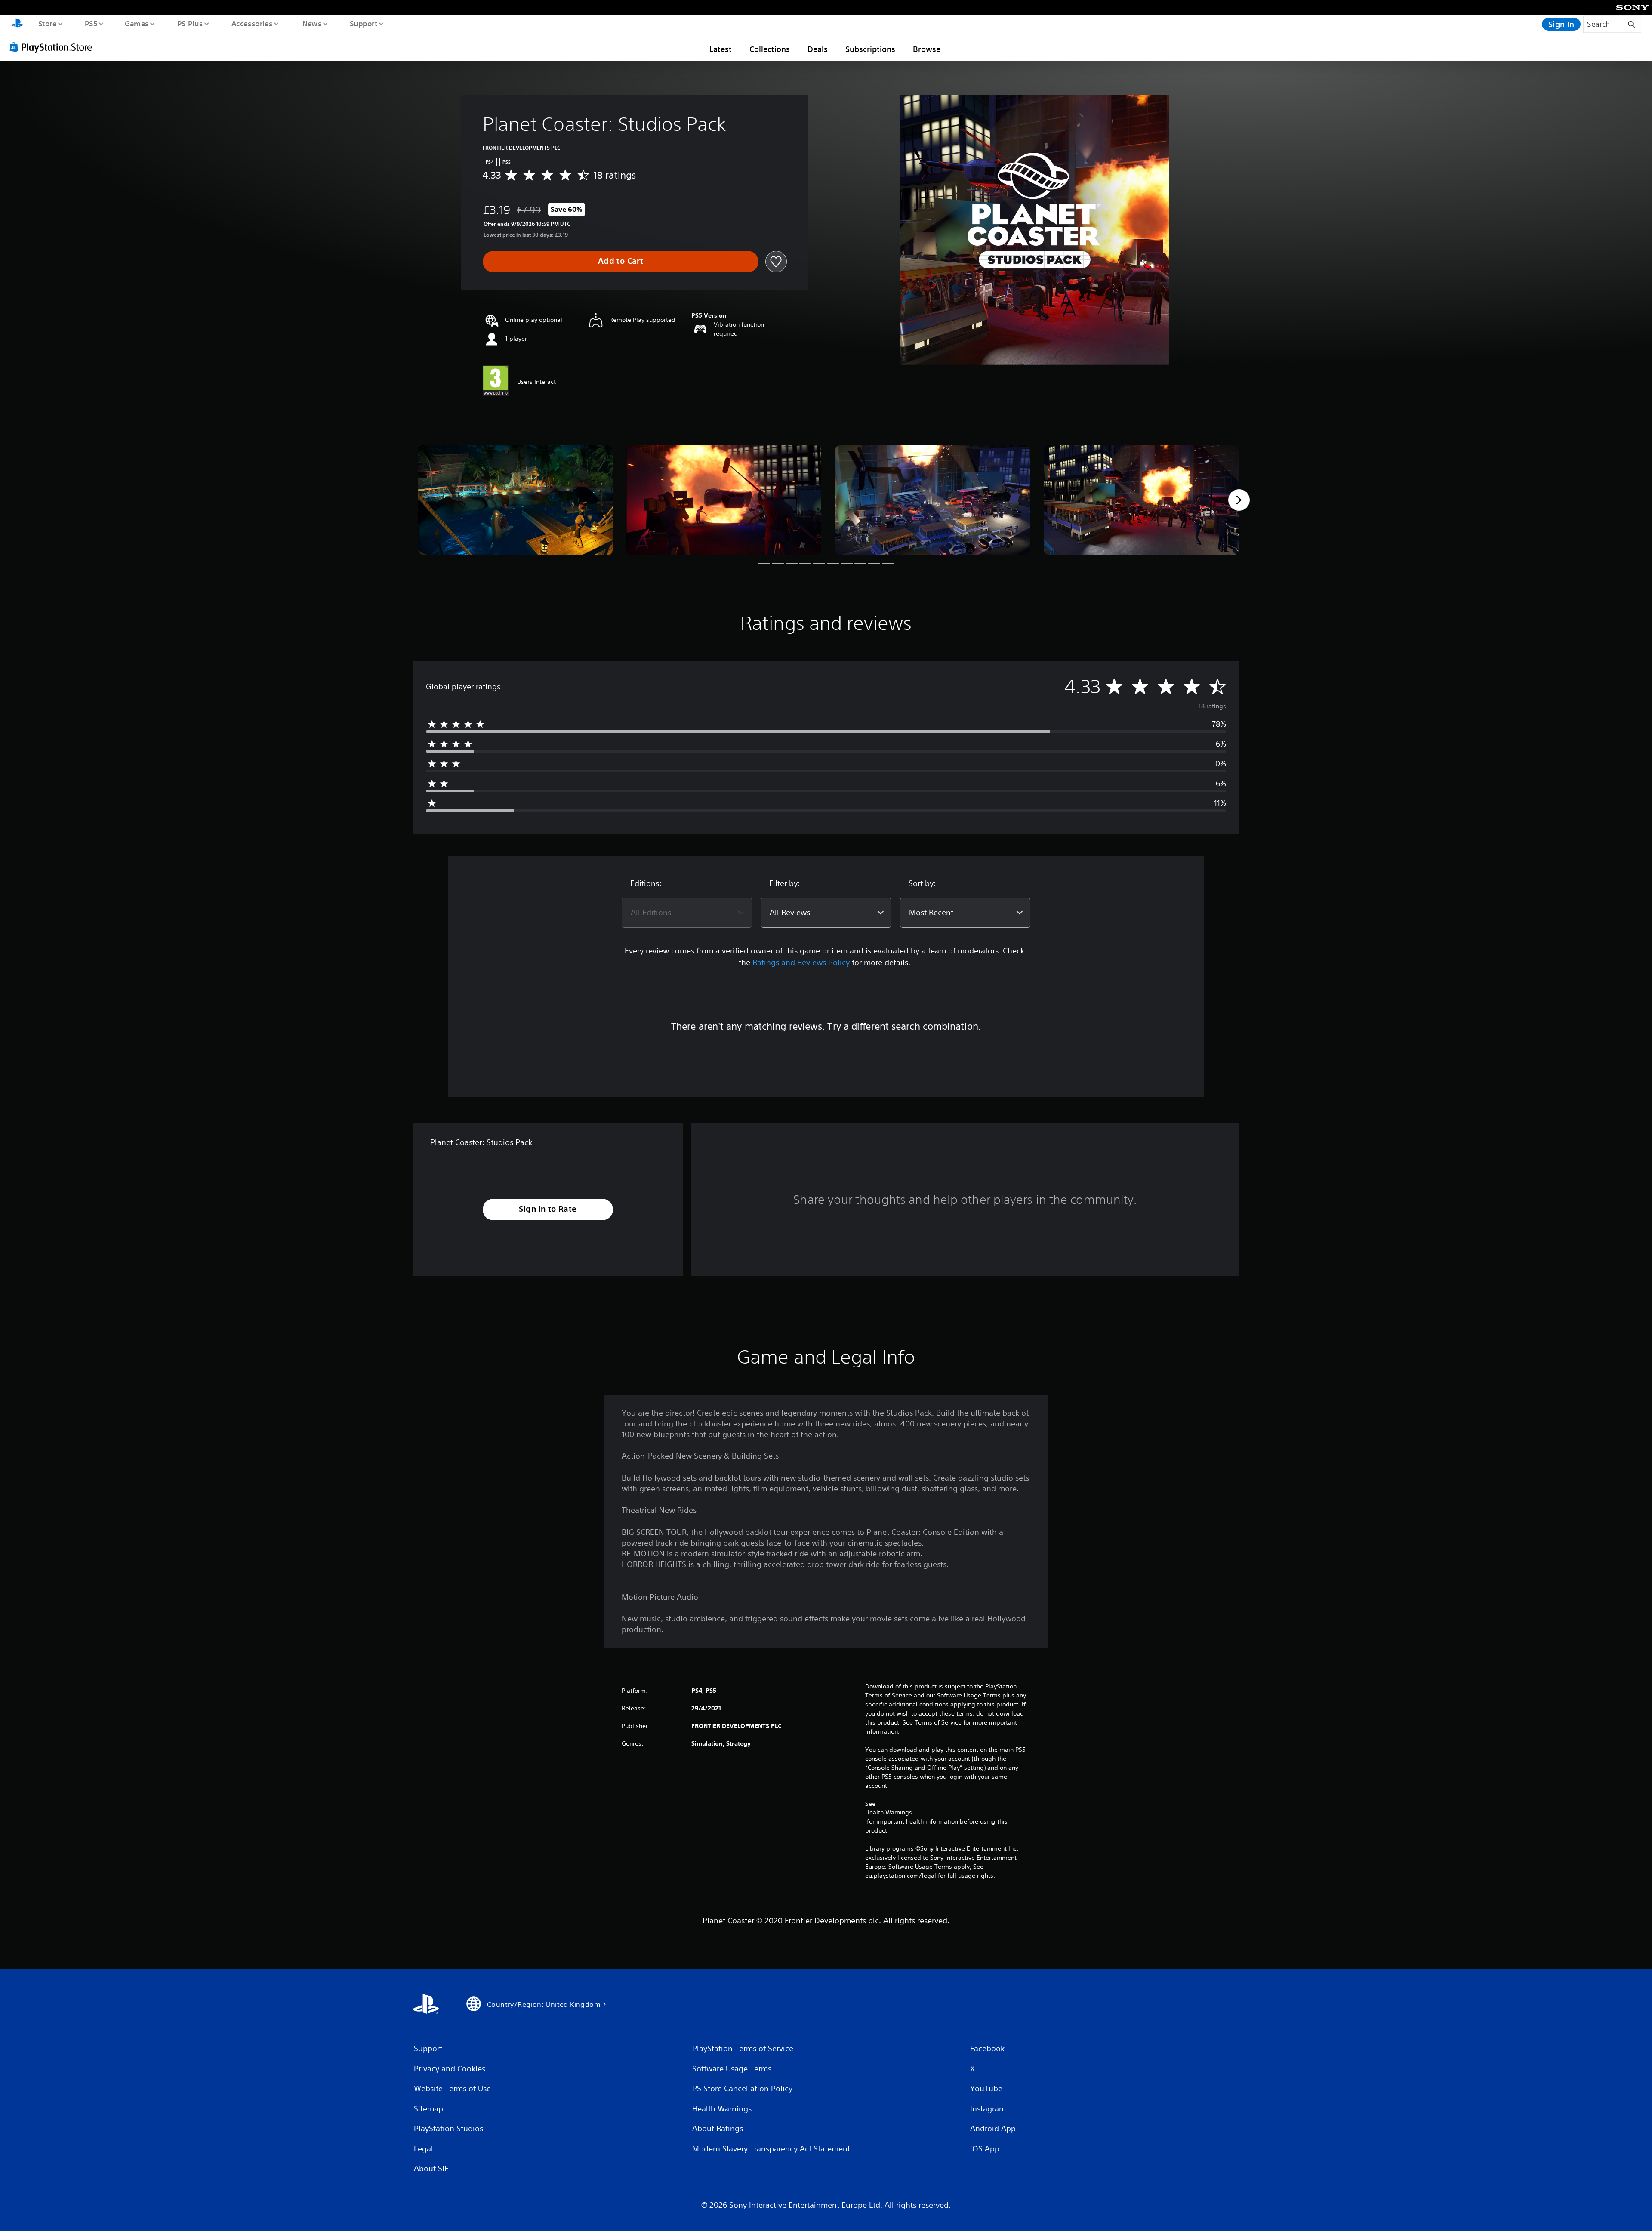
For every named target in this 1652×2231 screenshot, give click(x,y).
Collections (770, 49)
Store (47, 23)
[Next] (1239, 500)
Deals (818, 49)
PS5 (91, 23)
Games (136, 23)
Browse (927, 49)
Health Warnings (889, 1812)
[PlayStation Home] (17, 24)
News (312, 23)
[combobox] (687, 913)
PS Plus (190, 23)
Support (363, 23)
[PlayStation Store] (54, 47)
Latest (721, 49)
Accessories (252, 23)
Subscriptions (870, 49)
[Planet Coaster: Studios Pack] (515, 500)
